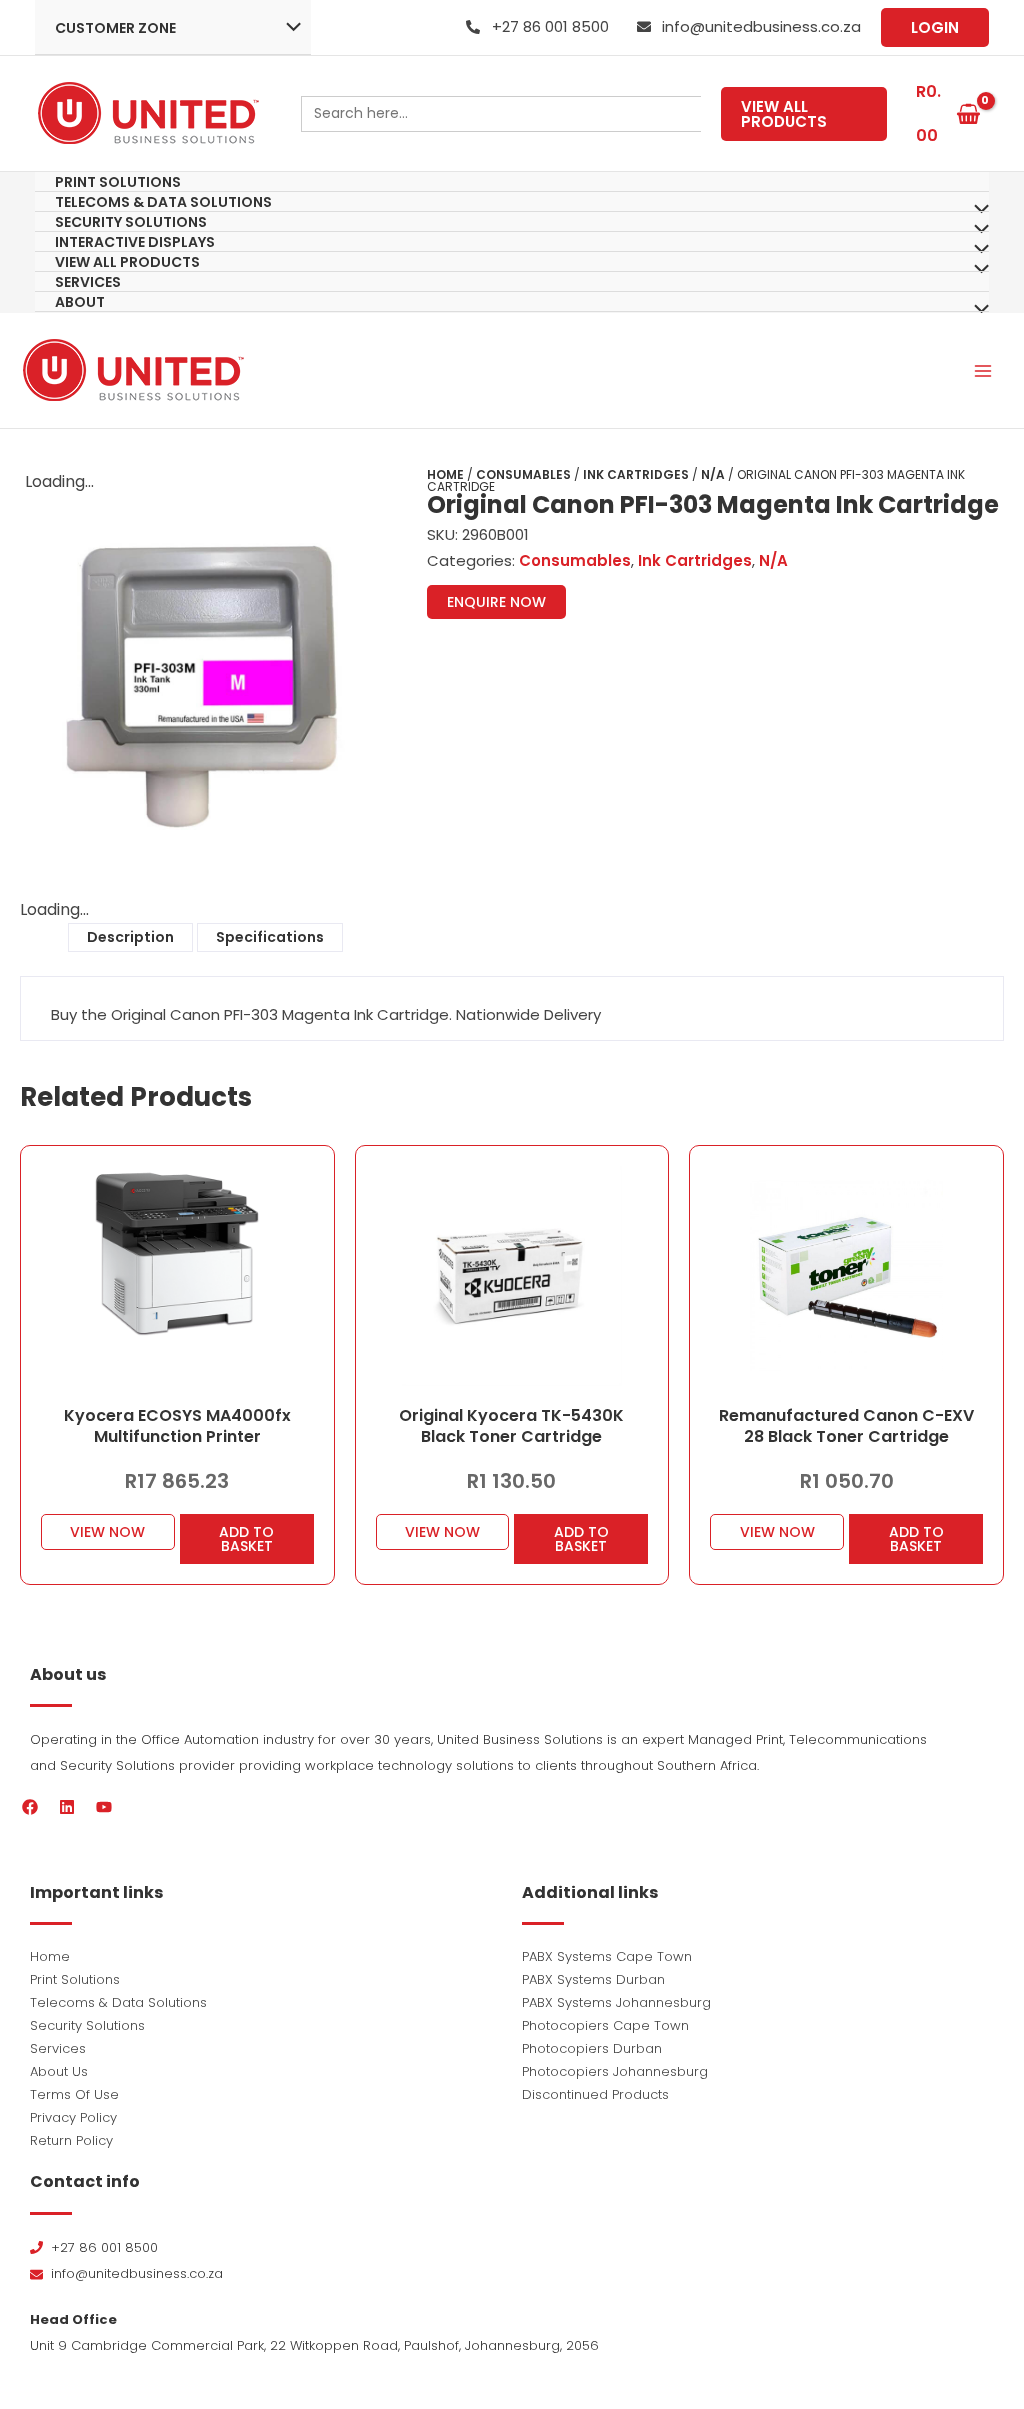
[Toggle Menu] (288, 29)
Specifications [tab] (270, 937)
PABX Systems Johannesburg (616, 2002)
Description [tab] (130, 937)
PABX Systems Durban (593, 1979)
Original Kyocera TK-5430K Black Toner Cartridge (511, 1426)
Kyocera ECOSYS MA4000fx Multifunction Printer (177, 1426)
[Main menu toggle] (983, 370)
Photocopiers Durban (592, 2048)
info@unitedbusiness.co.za (761, 26)
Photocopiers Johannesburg (615, 2071)
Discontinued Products (595, 2094)
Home (445, 474)
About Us (59, 2071)
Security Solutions (87, 2025)
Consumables (523, 474)
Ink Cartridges (636, 474)
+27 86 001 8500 (550, 26)
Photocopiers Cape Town (605, 2025)
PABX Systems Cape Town (607, 1956)
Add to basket (246, 1539)
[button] (935, 27)
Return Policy (71, 2140)
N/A (713, 474)
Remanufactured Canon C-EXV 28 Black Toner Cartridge (846, 1426)
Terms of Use (74, 2094)
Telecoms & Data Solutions (118, 2002)
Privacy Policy (73, 2117)
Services (58, 2048)
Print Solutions (75, 1979)
